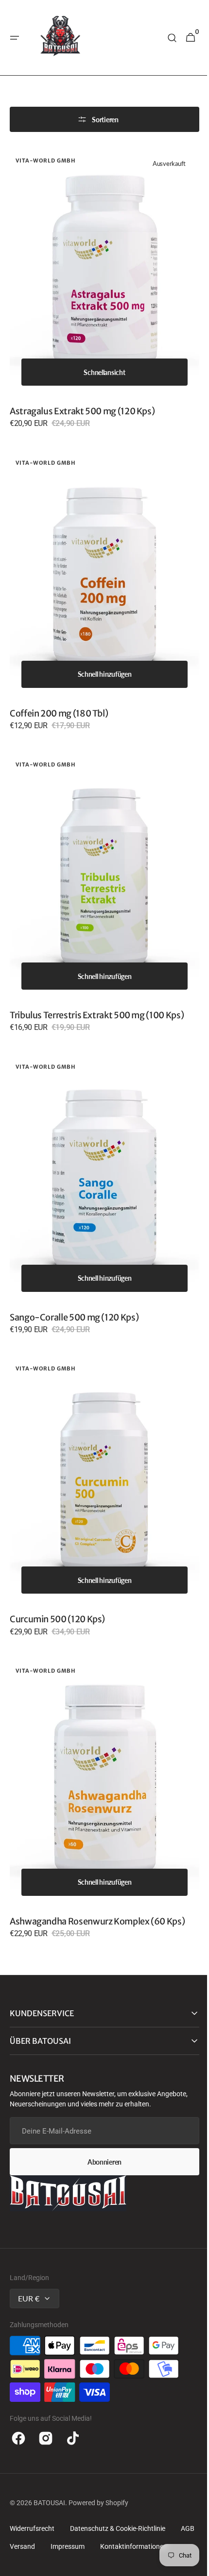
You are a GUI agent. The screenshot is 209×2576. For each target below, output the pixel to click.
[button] (15, 38)
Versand (52, 2490)
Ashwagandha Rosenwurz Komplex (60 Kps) (97, 1865)
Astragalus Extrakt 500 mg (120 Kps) (82, 402)
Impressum (97, 2490)
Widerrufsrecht (32, 2472)
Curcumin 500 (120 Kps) (57, 1572)
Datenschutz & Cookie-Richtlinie (118, 2472)
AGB (17, 2490)
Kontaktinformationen (43, 2508)
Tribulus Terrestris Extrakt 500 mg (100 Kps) (97, 987)
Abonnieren (101, 2105)
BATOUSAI (49, 2446)
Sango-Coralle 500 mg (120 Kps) (74, 1280)
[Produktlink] (101, 292)
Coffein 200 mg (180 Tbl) (59, 694)
